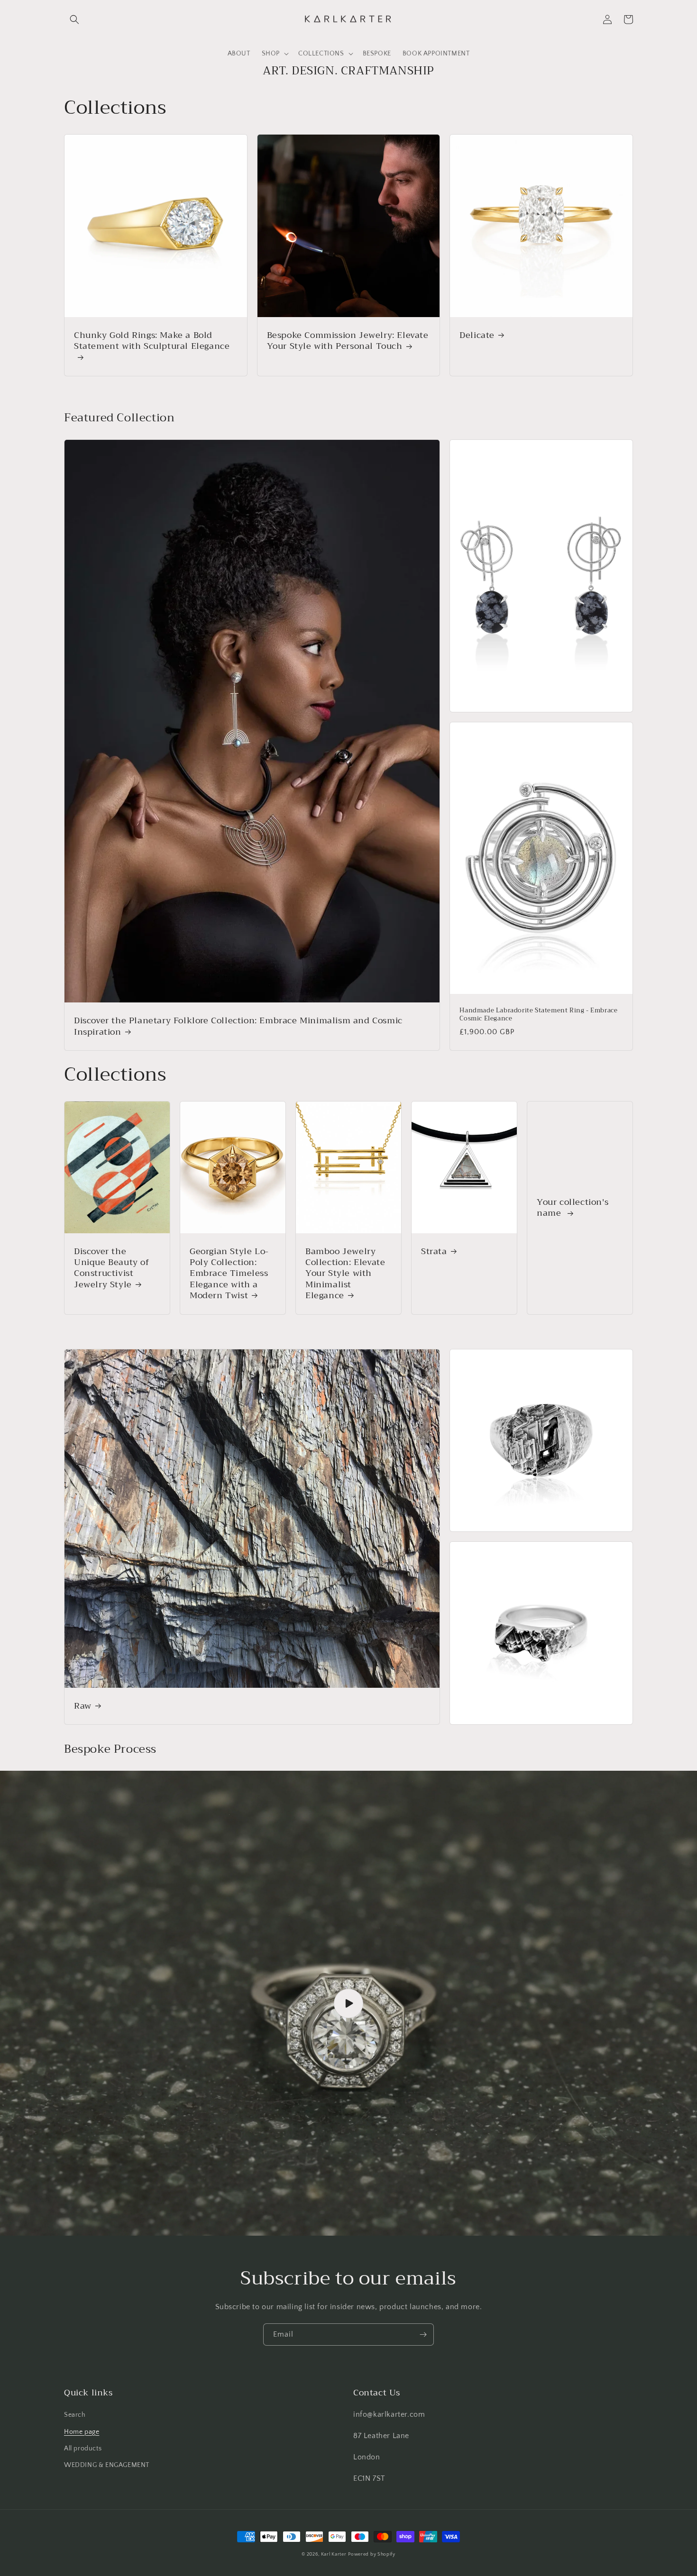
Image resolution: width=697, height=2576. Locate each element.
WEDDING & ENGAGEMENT (107, 2465)
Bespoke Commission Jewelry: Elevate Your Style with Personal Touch (348, 341)
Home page (82, 2432)
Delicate (477, 335)
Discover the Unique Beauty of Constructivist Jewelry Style (112, 1268)
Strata (434, 1252)
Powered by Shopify (372, 2554)
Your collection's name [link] (573, 1208)
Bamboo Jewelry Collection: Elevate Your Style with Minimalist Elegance (345, 1274)
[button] (74, 19)
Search (75, 2415)
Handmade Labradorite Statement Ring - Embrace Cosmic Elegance (538, 1015)
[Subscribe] (423, 2335)
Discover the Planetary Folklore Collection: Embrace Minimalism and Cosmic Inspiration (238, 1026)
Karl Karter (334, 2554)
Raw (83, 1706)
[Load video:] (348, 2003)
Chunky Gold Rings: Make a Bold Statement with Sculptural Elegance (152, 342)
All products (83, 2449)
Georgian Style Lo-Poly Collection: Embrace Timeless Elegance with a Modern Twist (229, 1274)
